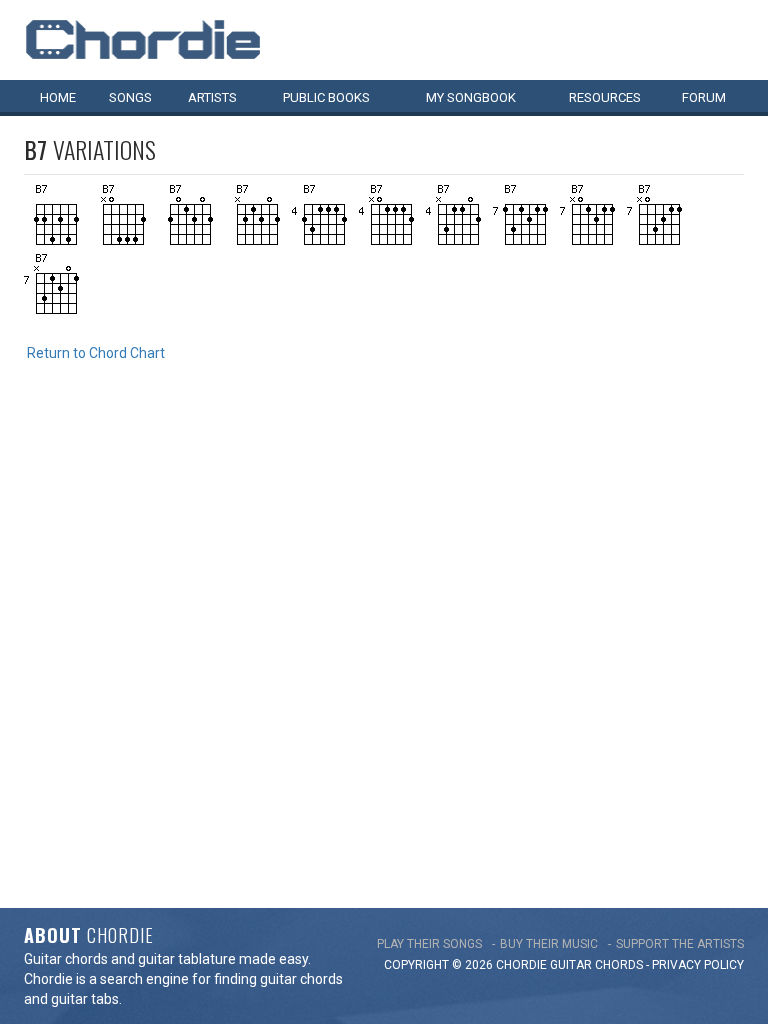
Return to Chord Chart (96, 353)
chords (619, 965)
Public (326, 97)
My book (471, 97)
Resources (605, 97)
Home (58, 97)
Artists (212, 97)
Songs (130, 97)
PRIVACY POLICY (698, 965)
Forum (704, 97)
